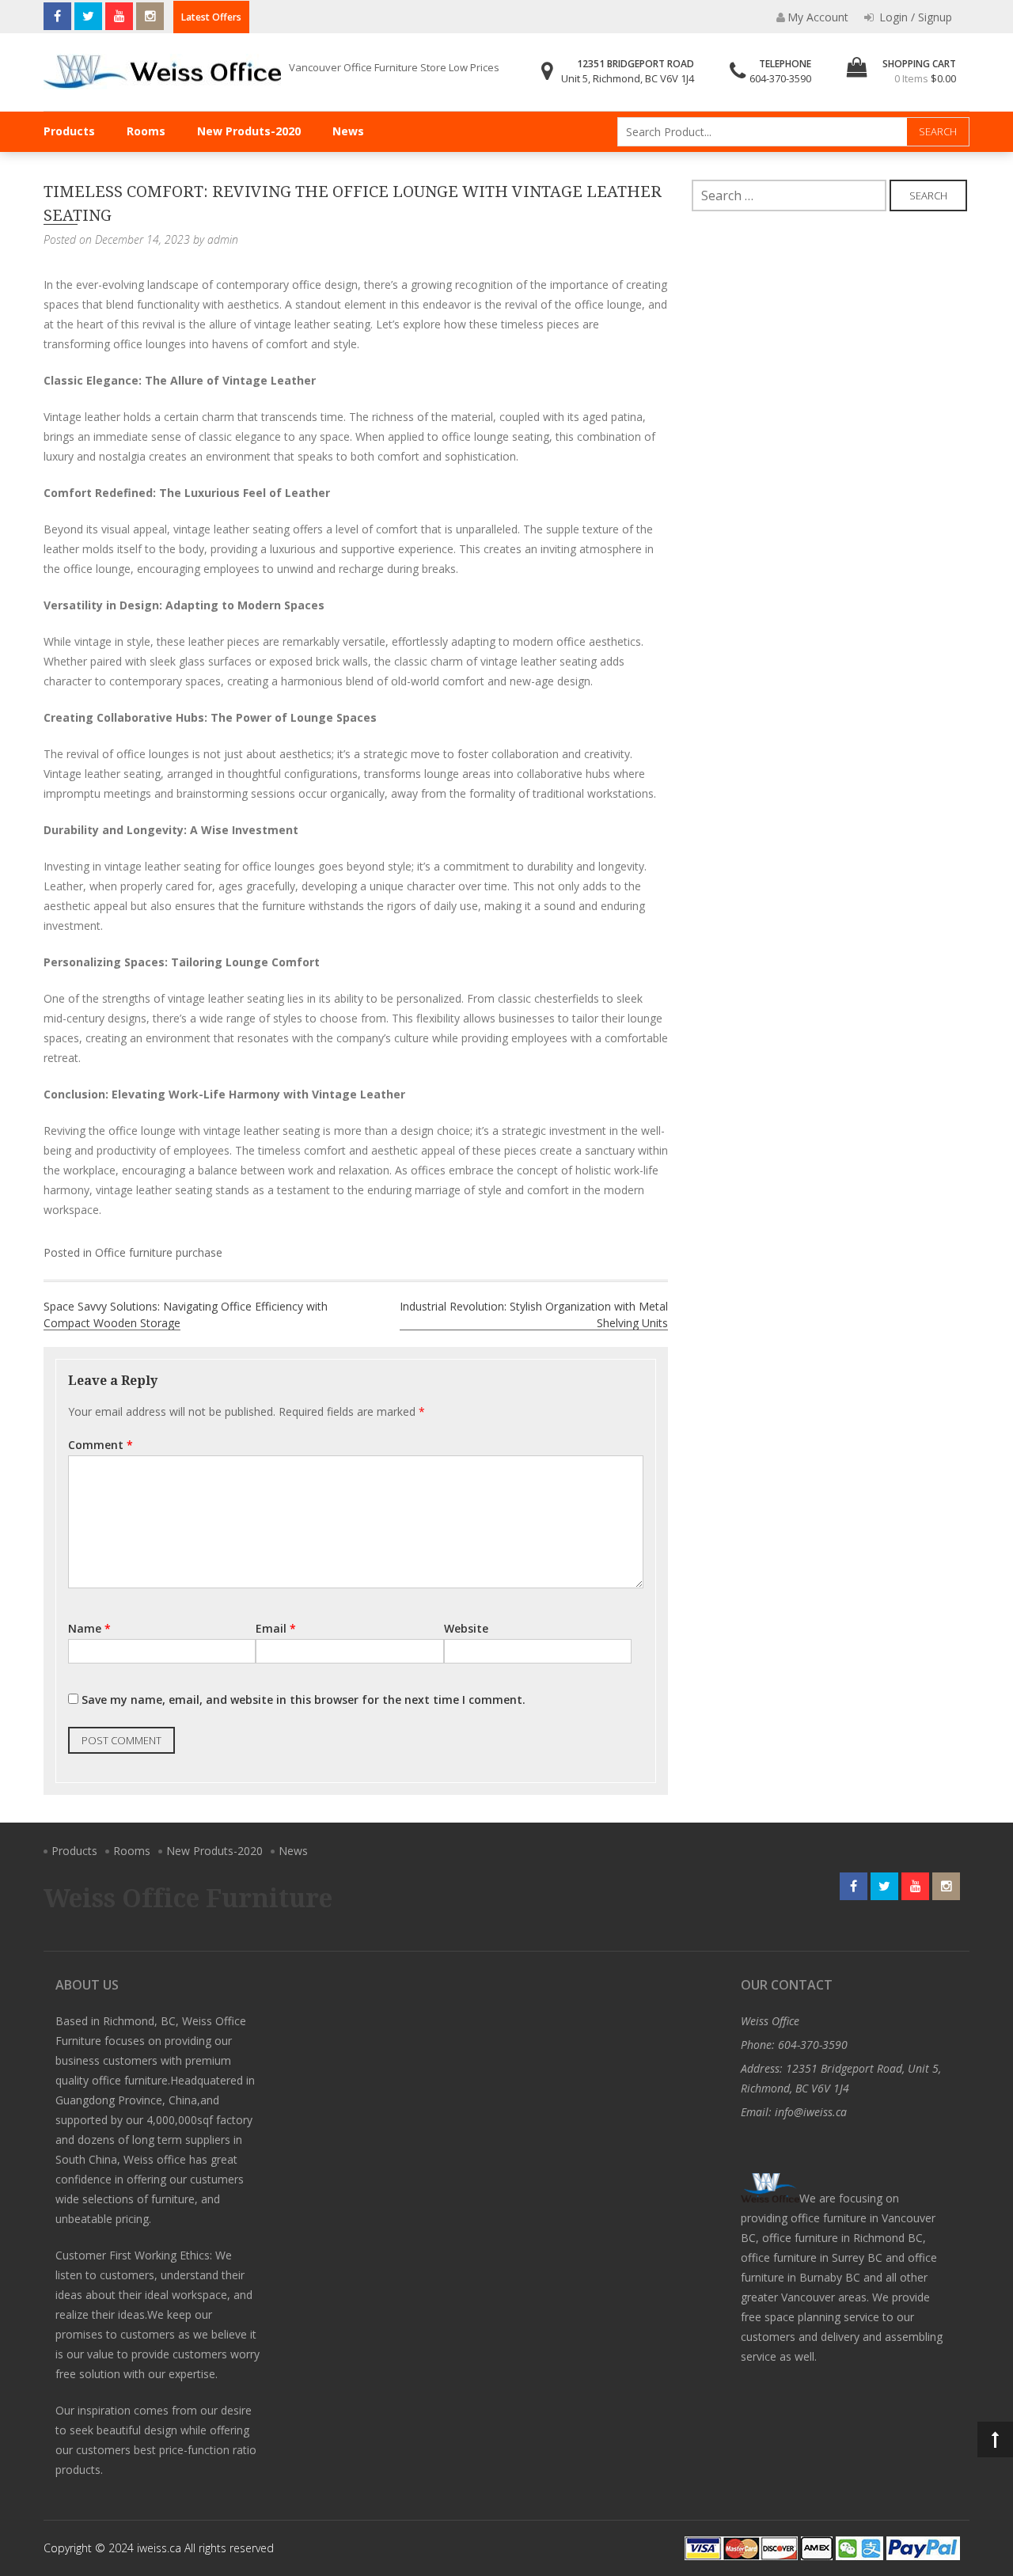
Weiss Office (770, 2021)
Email (276, 1628)
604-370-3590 (780, 78)
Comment (101, 1445)
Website (466, 1628)
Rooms (146, 131)
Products (69, 131)
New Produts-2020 (249, 131)
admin (223, 239)
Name (89, 1628)
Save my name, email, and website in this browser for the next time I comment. (304, 1700)
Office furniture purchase (159, 1252)
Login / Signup (914, 17)
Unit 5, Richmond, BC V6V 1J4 (628, 78)
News (348, 131)
